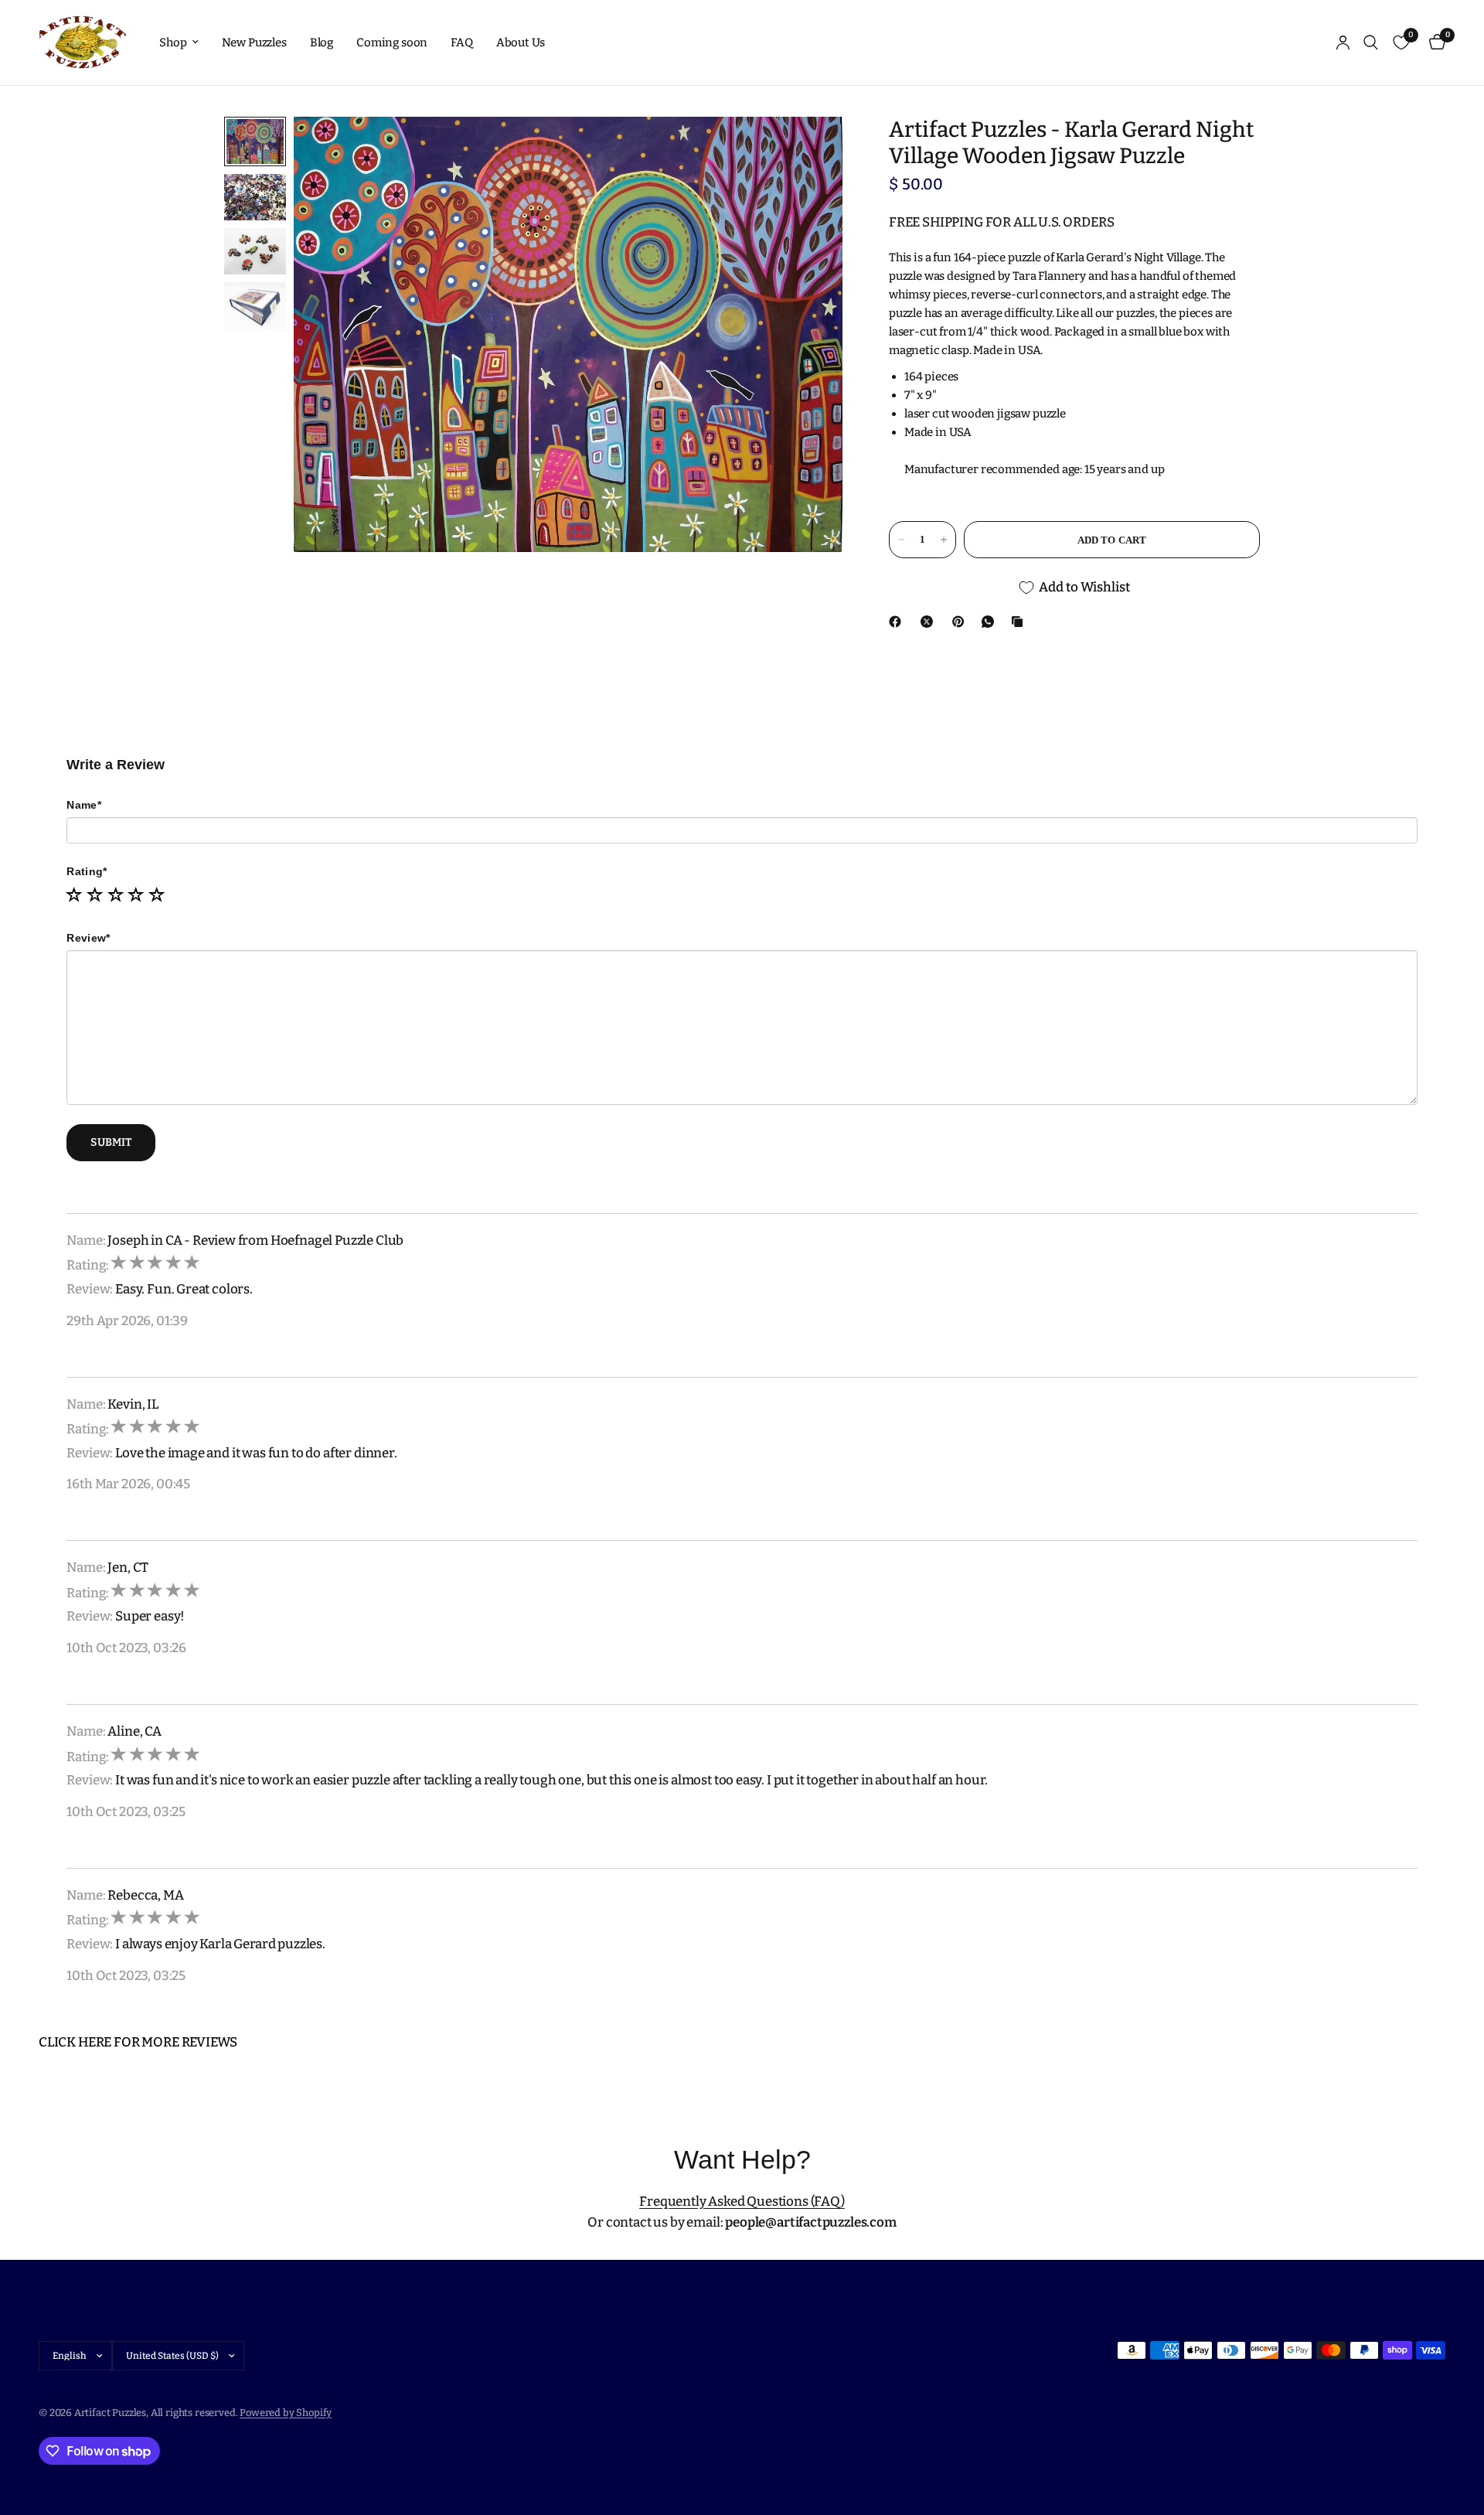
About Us (521, 43)
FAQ (462, 43)
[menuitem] (179, 43)
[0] (1433, 43)
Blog (322, 43)
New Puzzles (254, 43)
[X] (930, 622)
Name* (83, 805)
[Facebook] (898, 622)
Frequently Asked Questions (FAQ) (742, 2201)
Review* (88, 938)
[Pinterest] (962, 622)
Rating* (87, 871)
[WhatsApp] (991, 622)
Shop (173, 43)
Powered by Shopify (286, 2413)
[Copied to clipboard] (1020, 622)
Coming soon (392, 43)
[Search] (1371, 43)
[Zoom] (810, 149)
